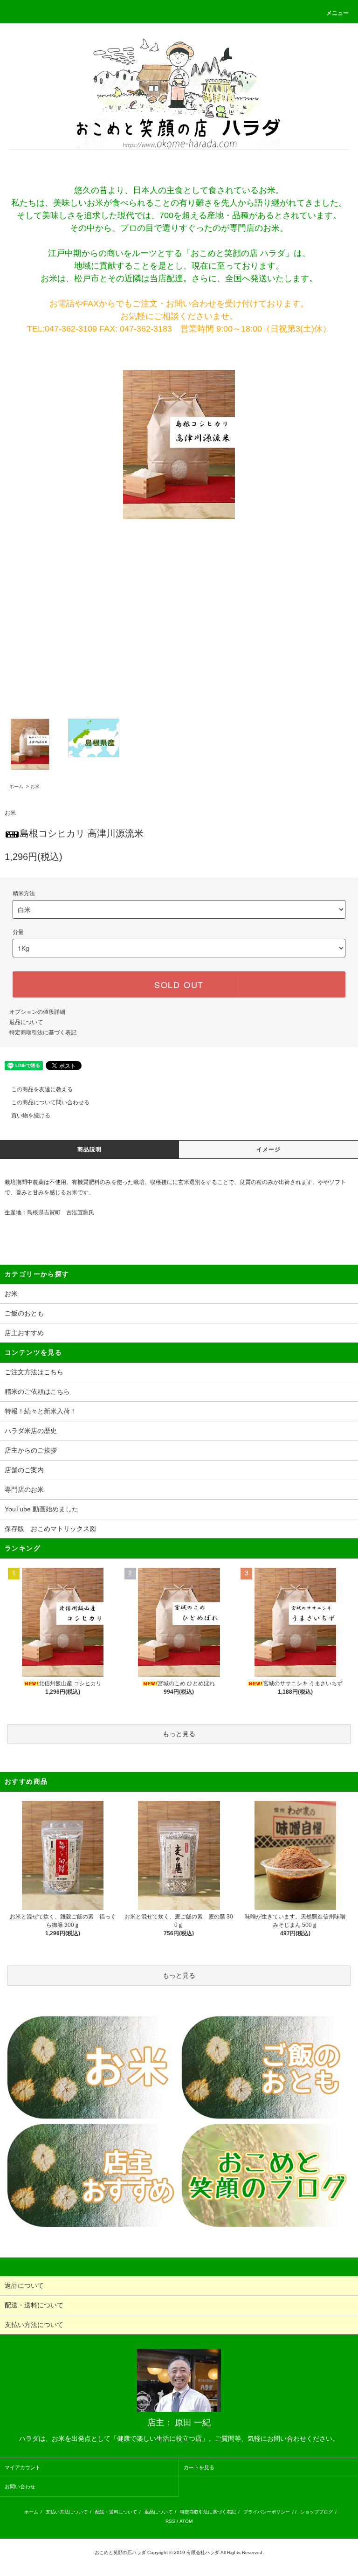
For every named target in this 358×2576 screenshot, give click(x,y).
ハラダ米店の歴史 (31, 1431)
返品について (26, 1022)
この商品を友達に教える (42, 1089)
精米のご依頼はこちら (37, 1392)
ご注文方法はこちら (34, 1372)
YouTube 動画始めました (41, 1509)
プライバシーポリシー (267, 2512)
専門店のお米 (24, 1489)
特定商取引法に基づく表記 (43, 1032)
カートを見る (199, 2467)
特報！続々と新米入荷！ (41, 1411)
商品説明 (90, 1150)
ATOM (186, 2521)
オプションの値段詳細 (37, 1012)
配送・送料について (116, 2512)
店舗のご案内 (24, 1470)
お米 (35, 786)
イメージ (269, 1150)
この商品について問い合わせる (50, 1102)
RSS (170, 2521)
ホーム (16, 786)
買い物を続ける (31, 1115)
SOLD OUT (179, 984)
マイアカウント (23, 2467)
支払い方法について (67, 2512)
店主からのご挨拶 (31, 1450)
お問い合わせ (20, 2486)
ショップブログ (317, 2512)
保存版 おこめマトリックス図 (50, 1529)
